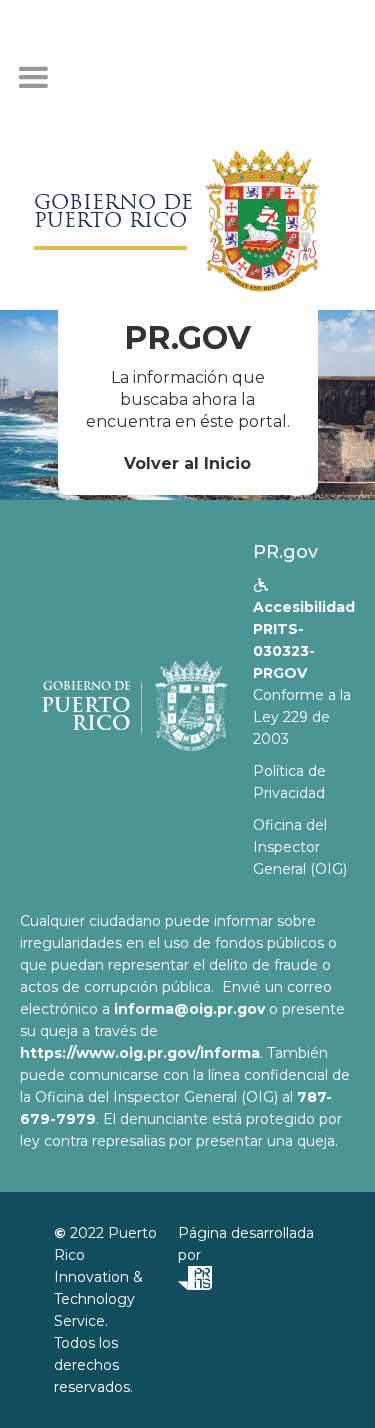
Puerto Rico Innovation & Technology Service (105, 1277)
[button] (33, 78)
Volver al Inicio (187, 463)
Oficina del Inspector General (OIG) (300, 847)
